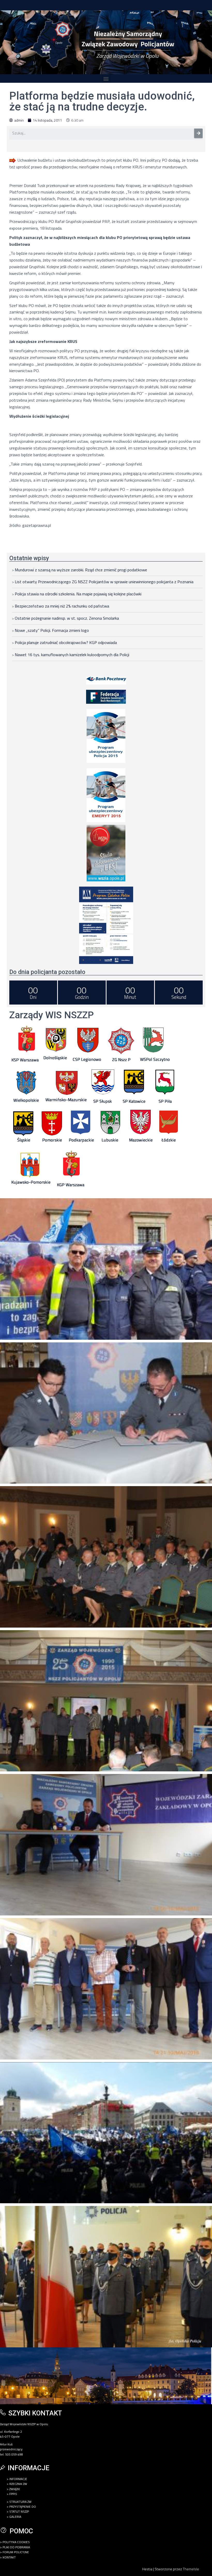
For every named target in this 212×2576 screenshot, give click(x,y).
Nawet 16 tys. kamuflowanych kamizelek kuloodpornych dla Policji (72, 655)
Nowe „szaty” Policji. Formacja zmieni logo (52, 630)
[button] (106, 78)
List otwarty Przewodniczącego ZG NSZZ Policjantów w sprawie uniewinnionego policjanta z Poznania (104, 582)
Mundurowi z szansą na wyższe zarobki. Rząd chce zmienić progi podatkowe (81, 570)
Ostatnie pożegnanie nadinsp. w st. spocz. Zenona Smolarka (67, 618)
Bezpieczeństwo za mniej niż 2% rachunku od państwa (62, 606)
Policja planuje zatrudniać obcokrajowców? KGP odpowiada (66, 642)
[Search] (198, 133)
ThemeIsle (191, 2569)
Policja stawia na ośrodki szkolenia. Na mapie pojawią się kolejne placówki (78, 594)
